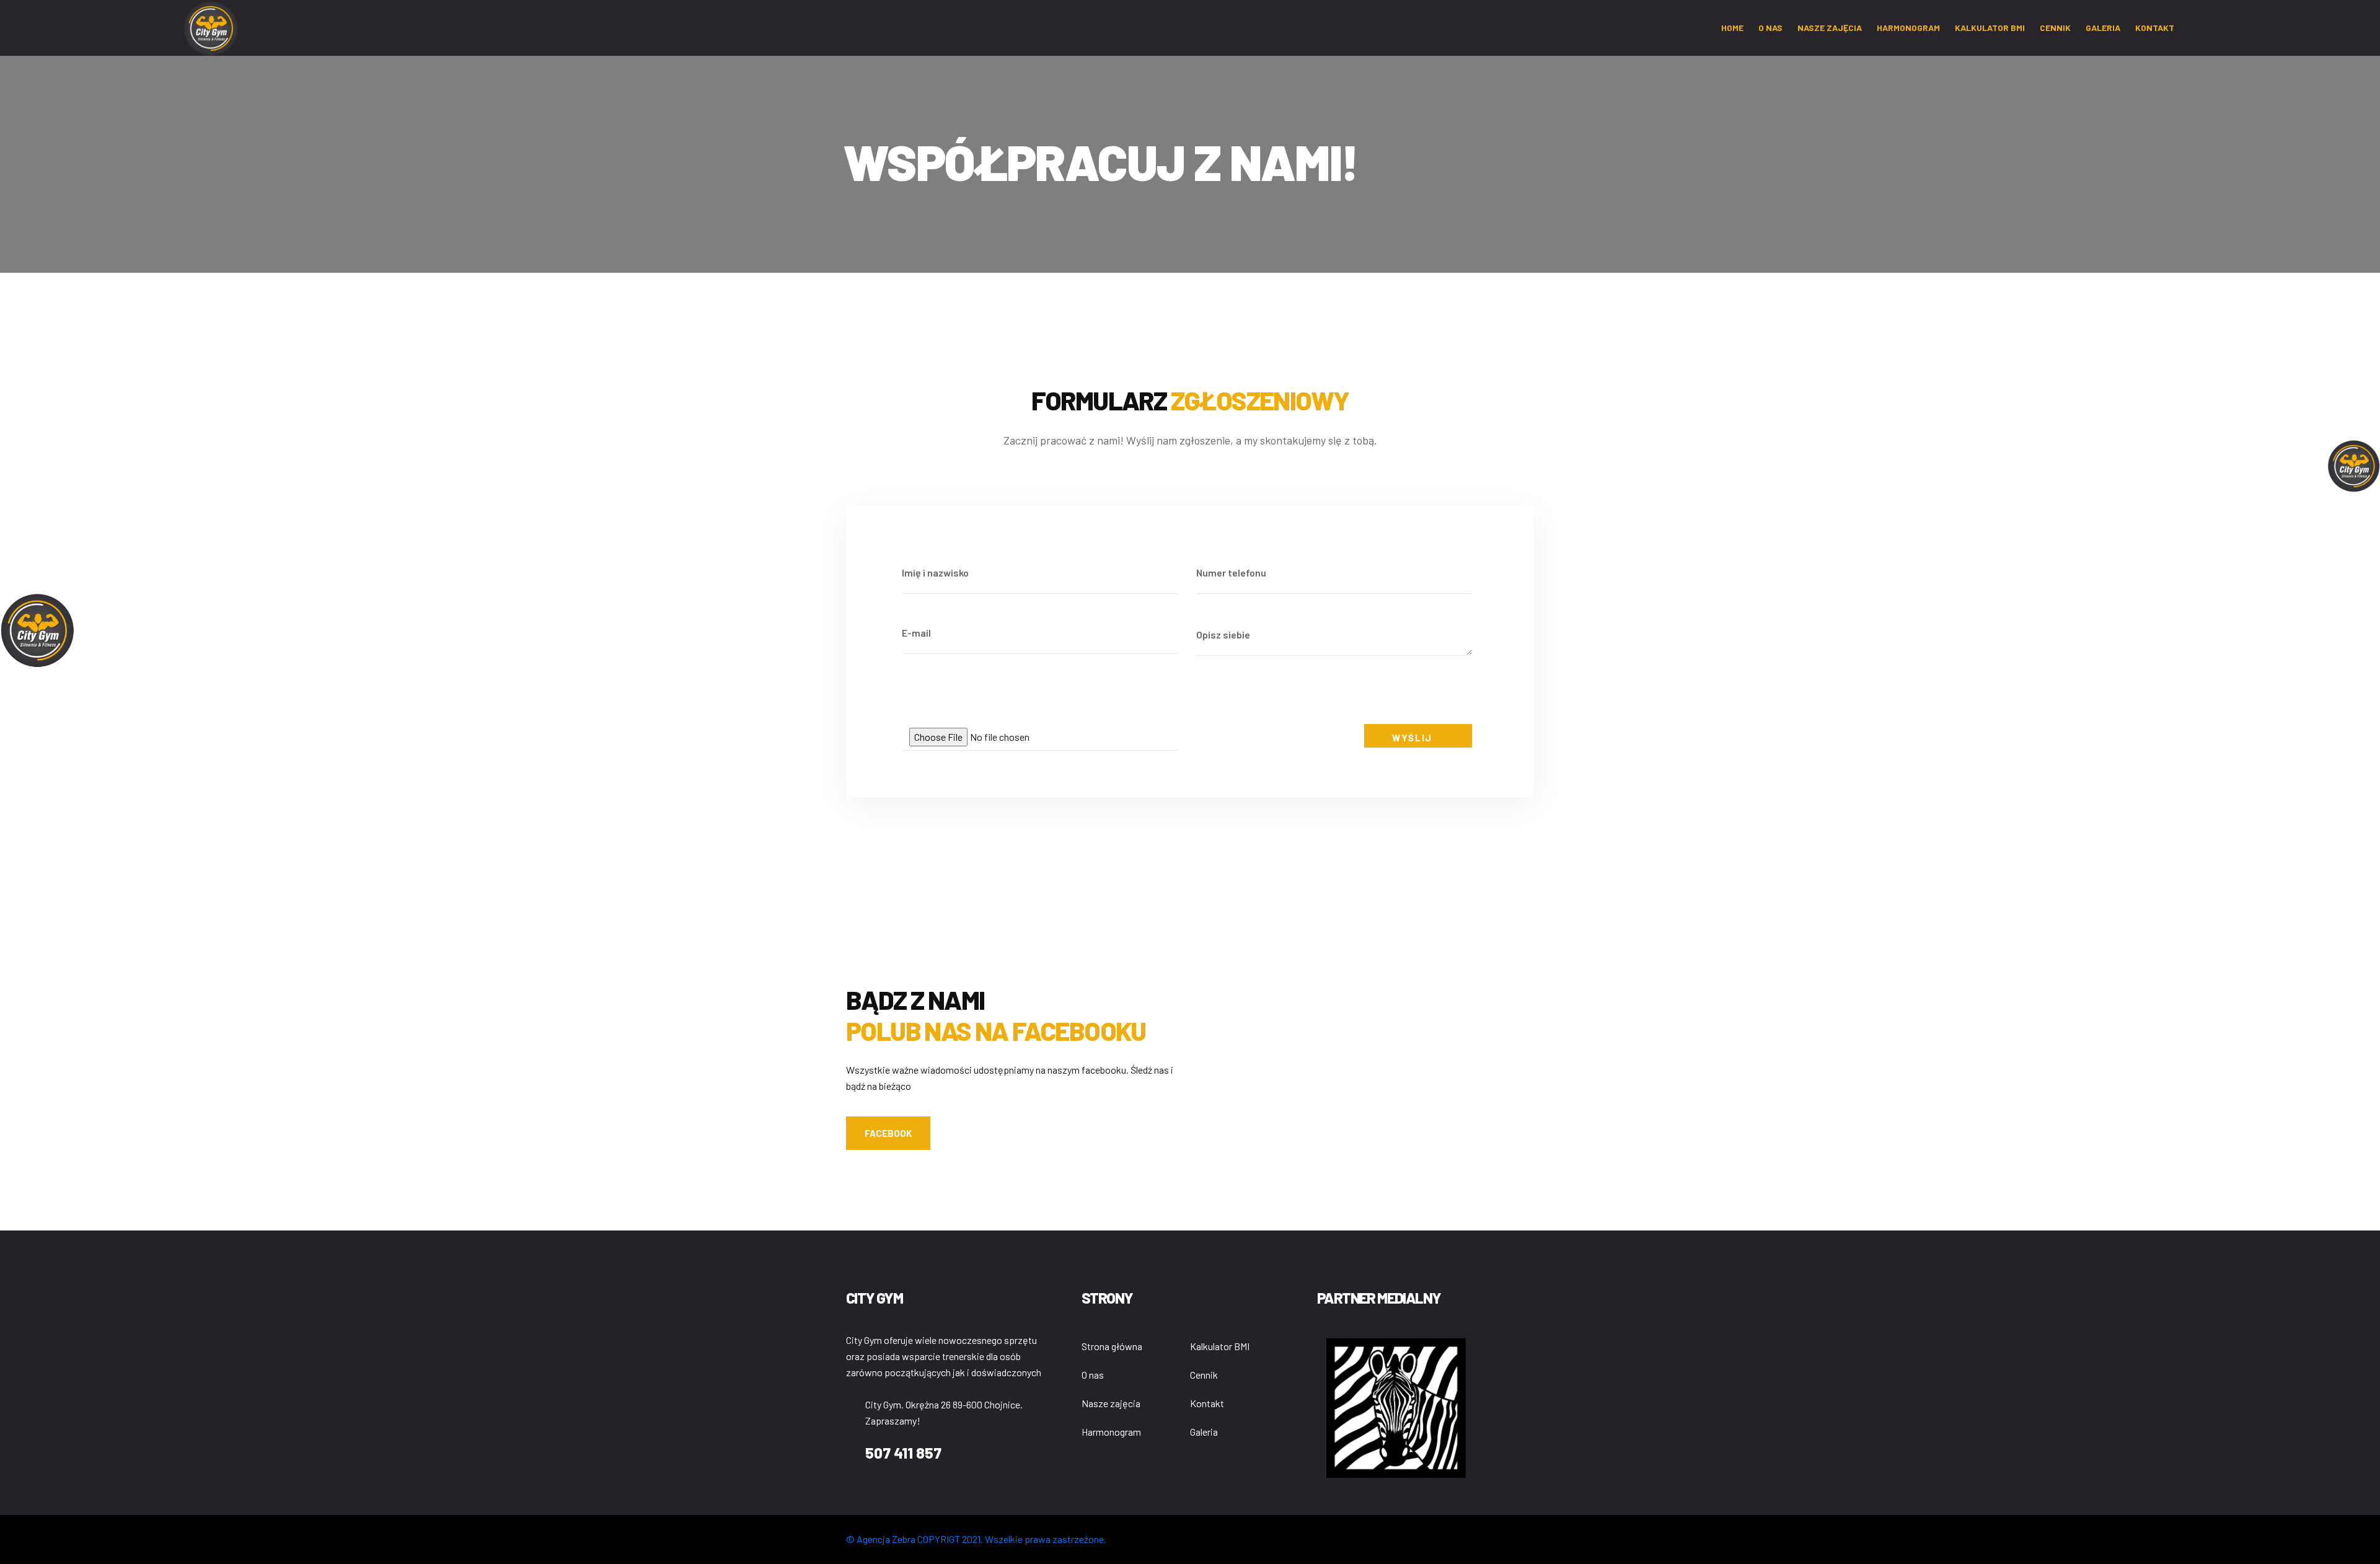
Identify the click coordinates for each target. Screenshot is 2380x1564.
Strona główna (1112, 1346)
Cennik (1204, 1375)
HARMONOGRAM (1908, 28)
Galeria (1204, 1432)
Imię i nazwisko (935, 572)
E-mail (916, 633)
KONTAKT (2155, 28)
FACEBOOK (888, 1133)
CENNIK (2055, 28)
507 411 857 (903, 1453)
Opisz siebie (1223, 634)
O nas (1093, 1375)
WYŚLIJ (1413, 738)
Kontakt (1207, 1403)
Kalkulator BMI (1220, 1346)
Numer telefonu (1231, 572)
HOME (1732, 28)
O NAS (1770, 28)
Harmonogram (1111, 1432)
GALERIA (2103, 28)
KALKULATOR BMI (1990, 28)
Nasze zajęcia (1830, 28)
